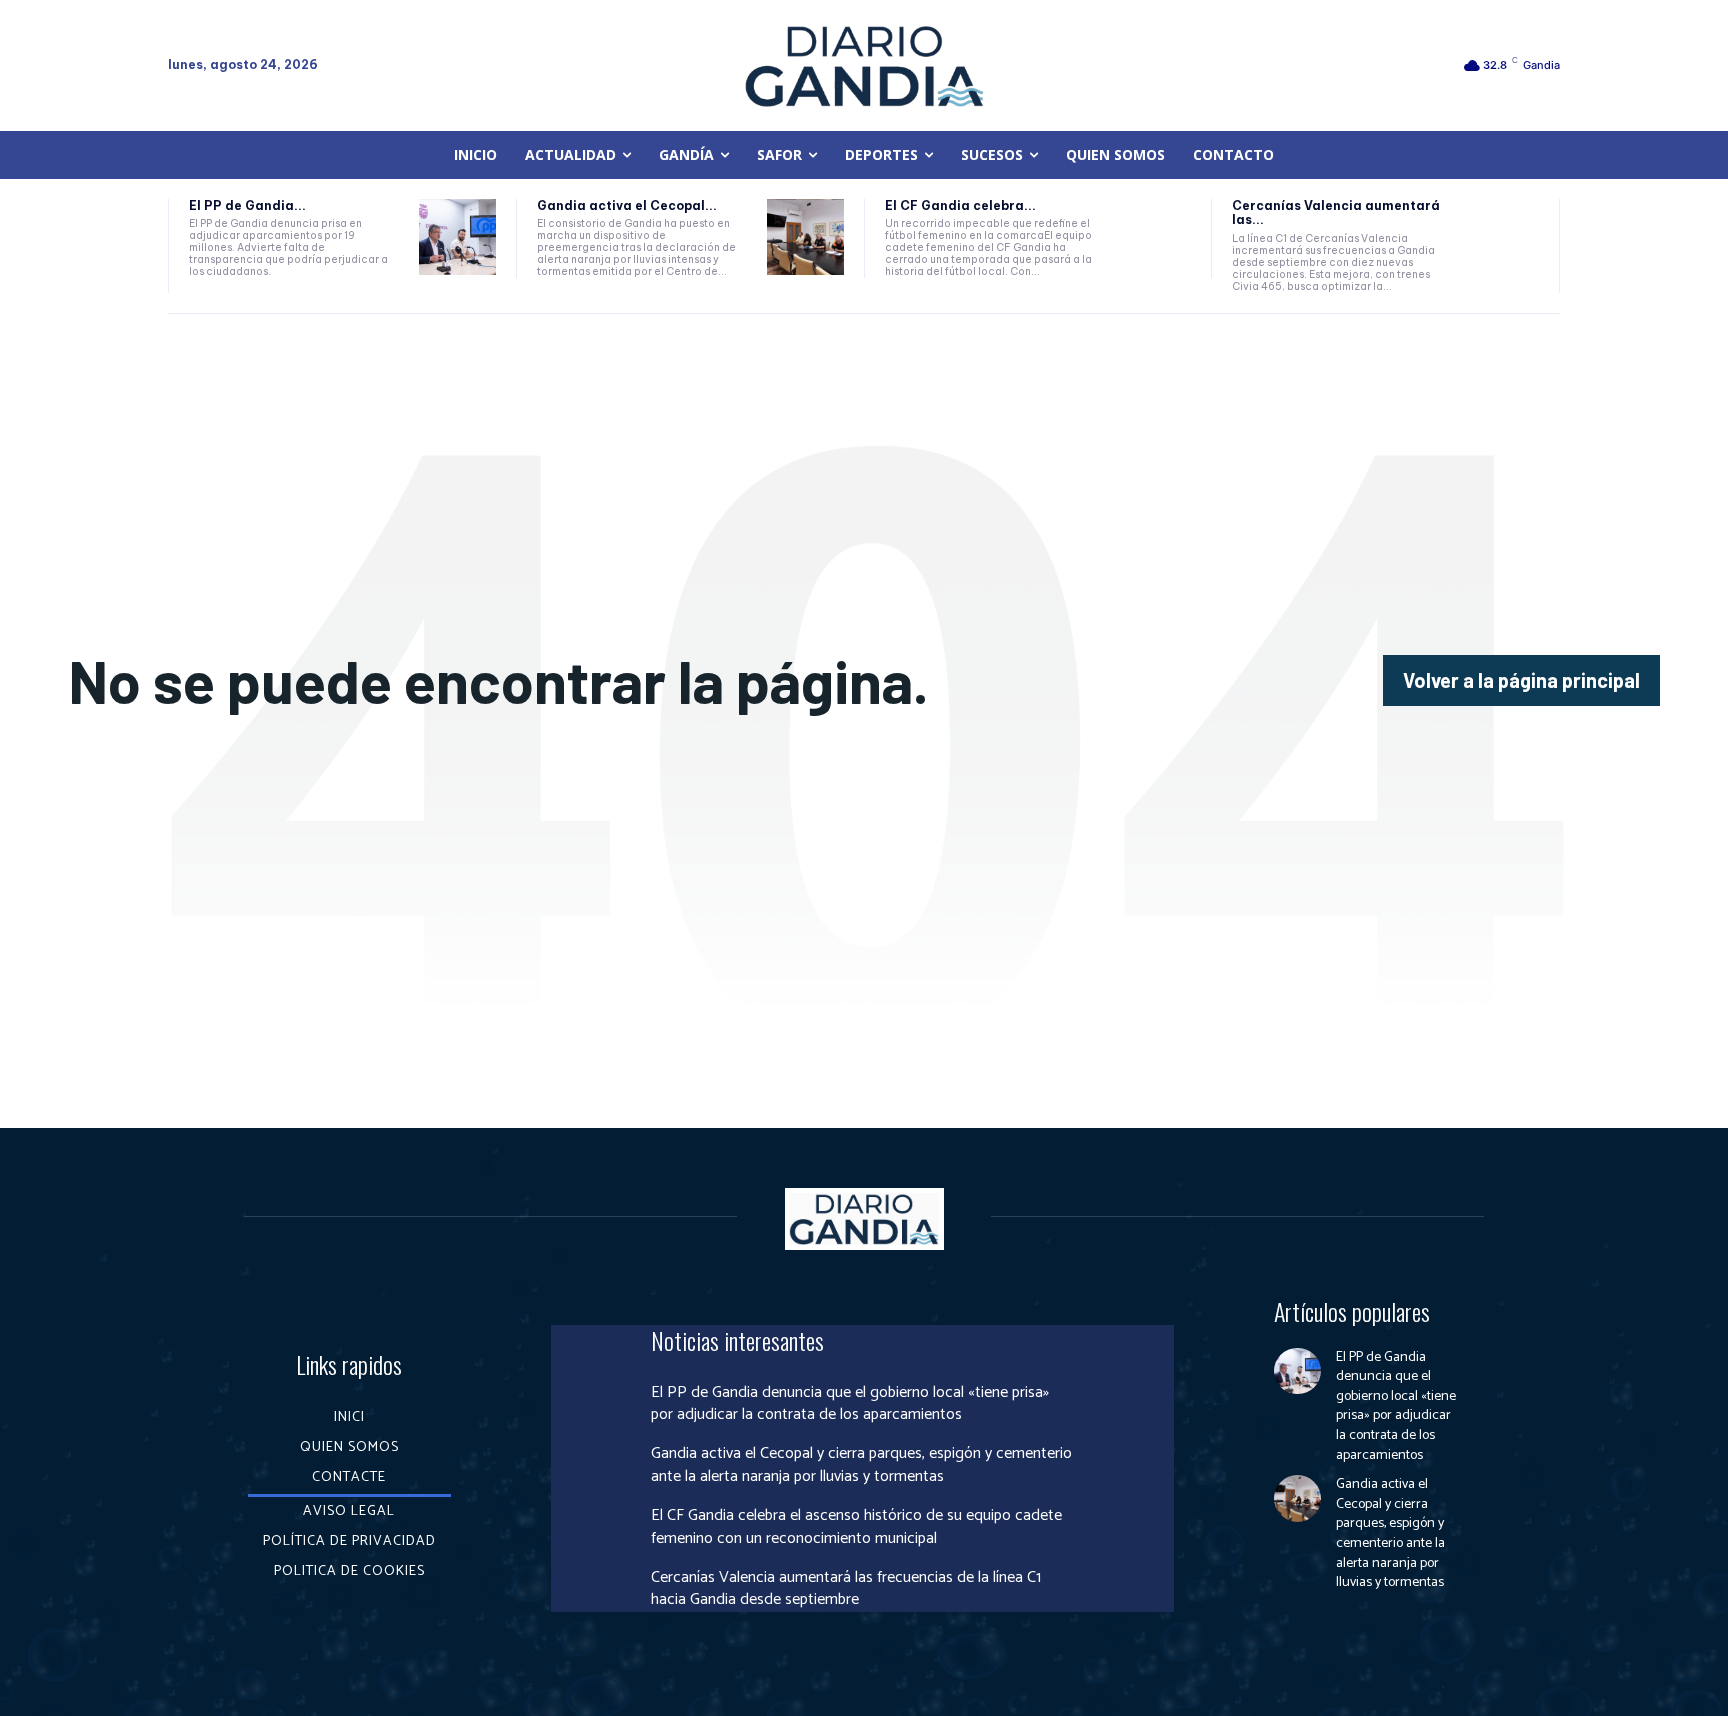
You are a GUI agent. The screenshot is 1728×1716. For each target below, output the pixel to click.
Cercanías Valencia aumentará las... (1336, 212)
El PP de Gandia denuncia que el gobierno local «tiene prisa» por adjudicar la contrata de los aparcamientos (850, 1403)
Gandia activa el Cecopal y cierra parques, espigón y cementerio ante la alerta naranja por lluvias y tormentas (861, 1464)
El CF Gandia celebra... (960, 205)
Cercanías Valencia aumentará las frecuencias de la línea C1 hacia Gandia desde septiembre (846, 1588)
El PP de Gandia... (247, 205)
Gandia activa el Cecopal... (627, 205)
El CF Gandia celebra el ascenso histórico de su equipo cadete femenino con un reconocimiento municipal (856, 1526)
